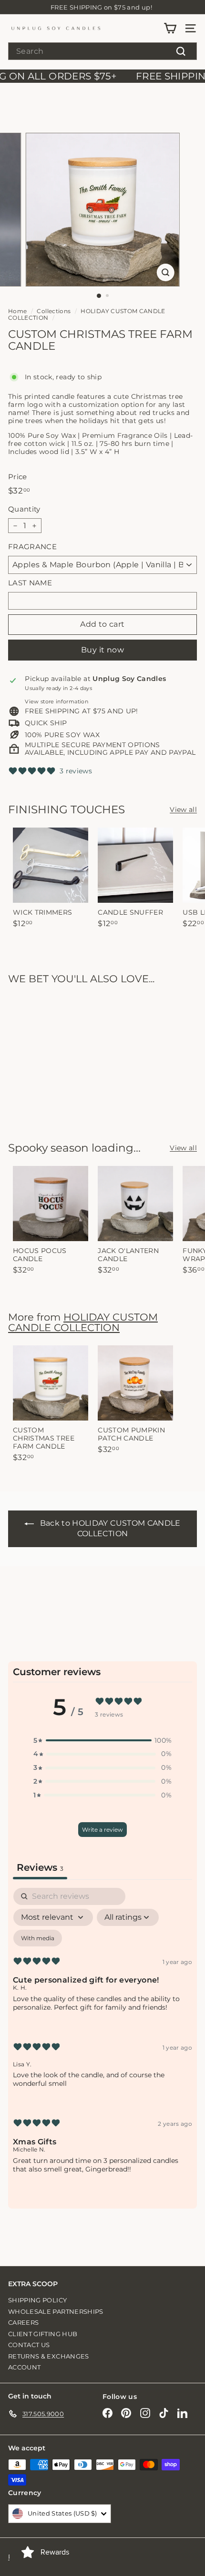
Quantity (24, 509)
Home (17, 311)
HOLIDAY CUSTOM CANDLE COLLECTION (87, 314)
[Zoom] (165, 272)
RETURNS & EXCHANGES (49, 2356)
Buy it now (102, 650)
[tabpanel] (102, 2038)
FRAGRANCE (32, 547)
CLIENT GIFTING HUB (43, 2334)
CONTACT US (29, 2345)
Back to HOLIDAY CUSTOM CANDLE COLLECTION (110, 1529)
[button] (102, 1741)
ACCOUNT (24, 2367)
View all (183, 810)
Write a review (102, 1830)
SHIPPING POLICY (37, 2300)
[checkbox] (38, 1938)
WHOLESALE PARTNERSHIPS (56, 2311)
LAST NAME (30, 583)
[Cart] (170, 28)
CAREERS (23, 2322)
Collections (54, 311)
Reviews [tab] (40, 1867)
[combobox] (102, 51)
